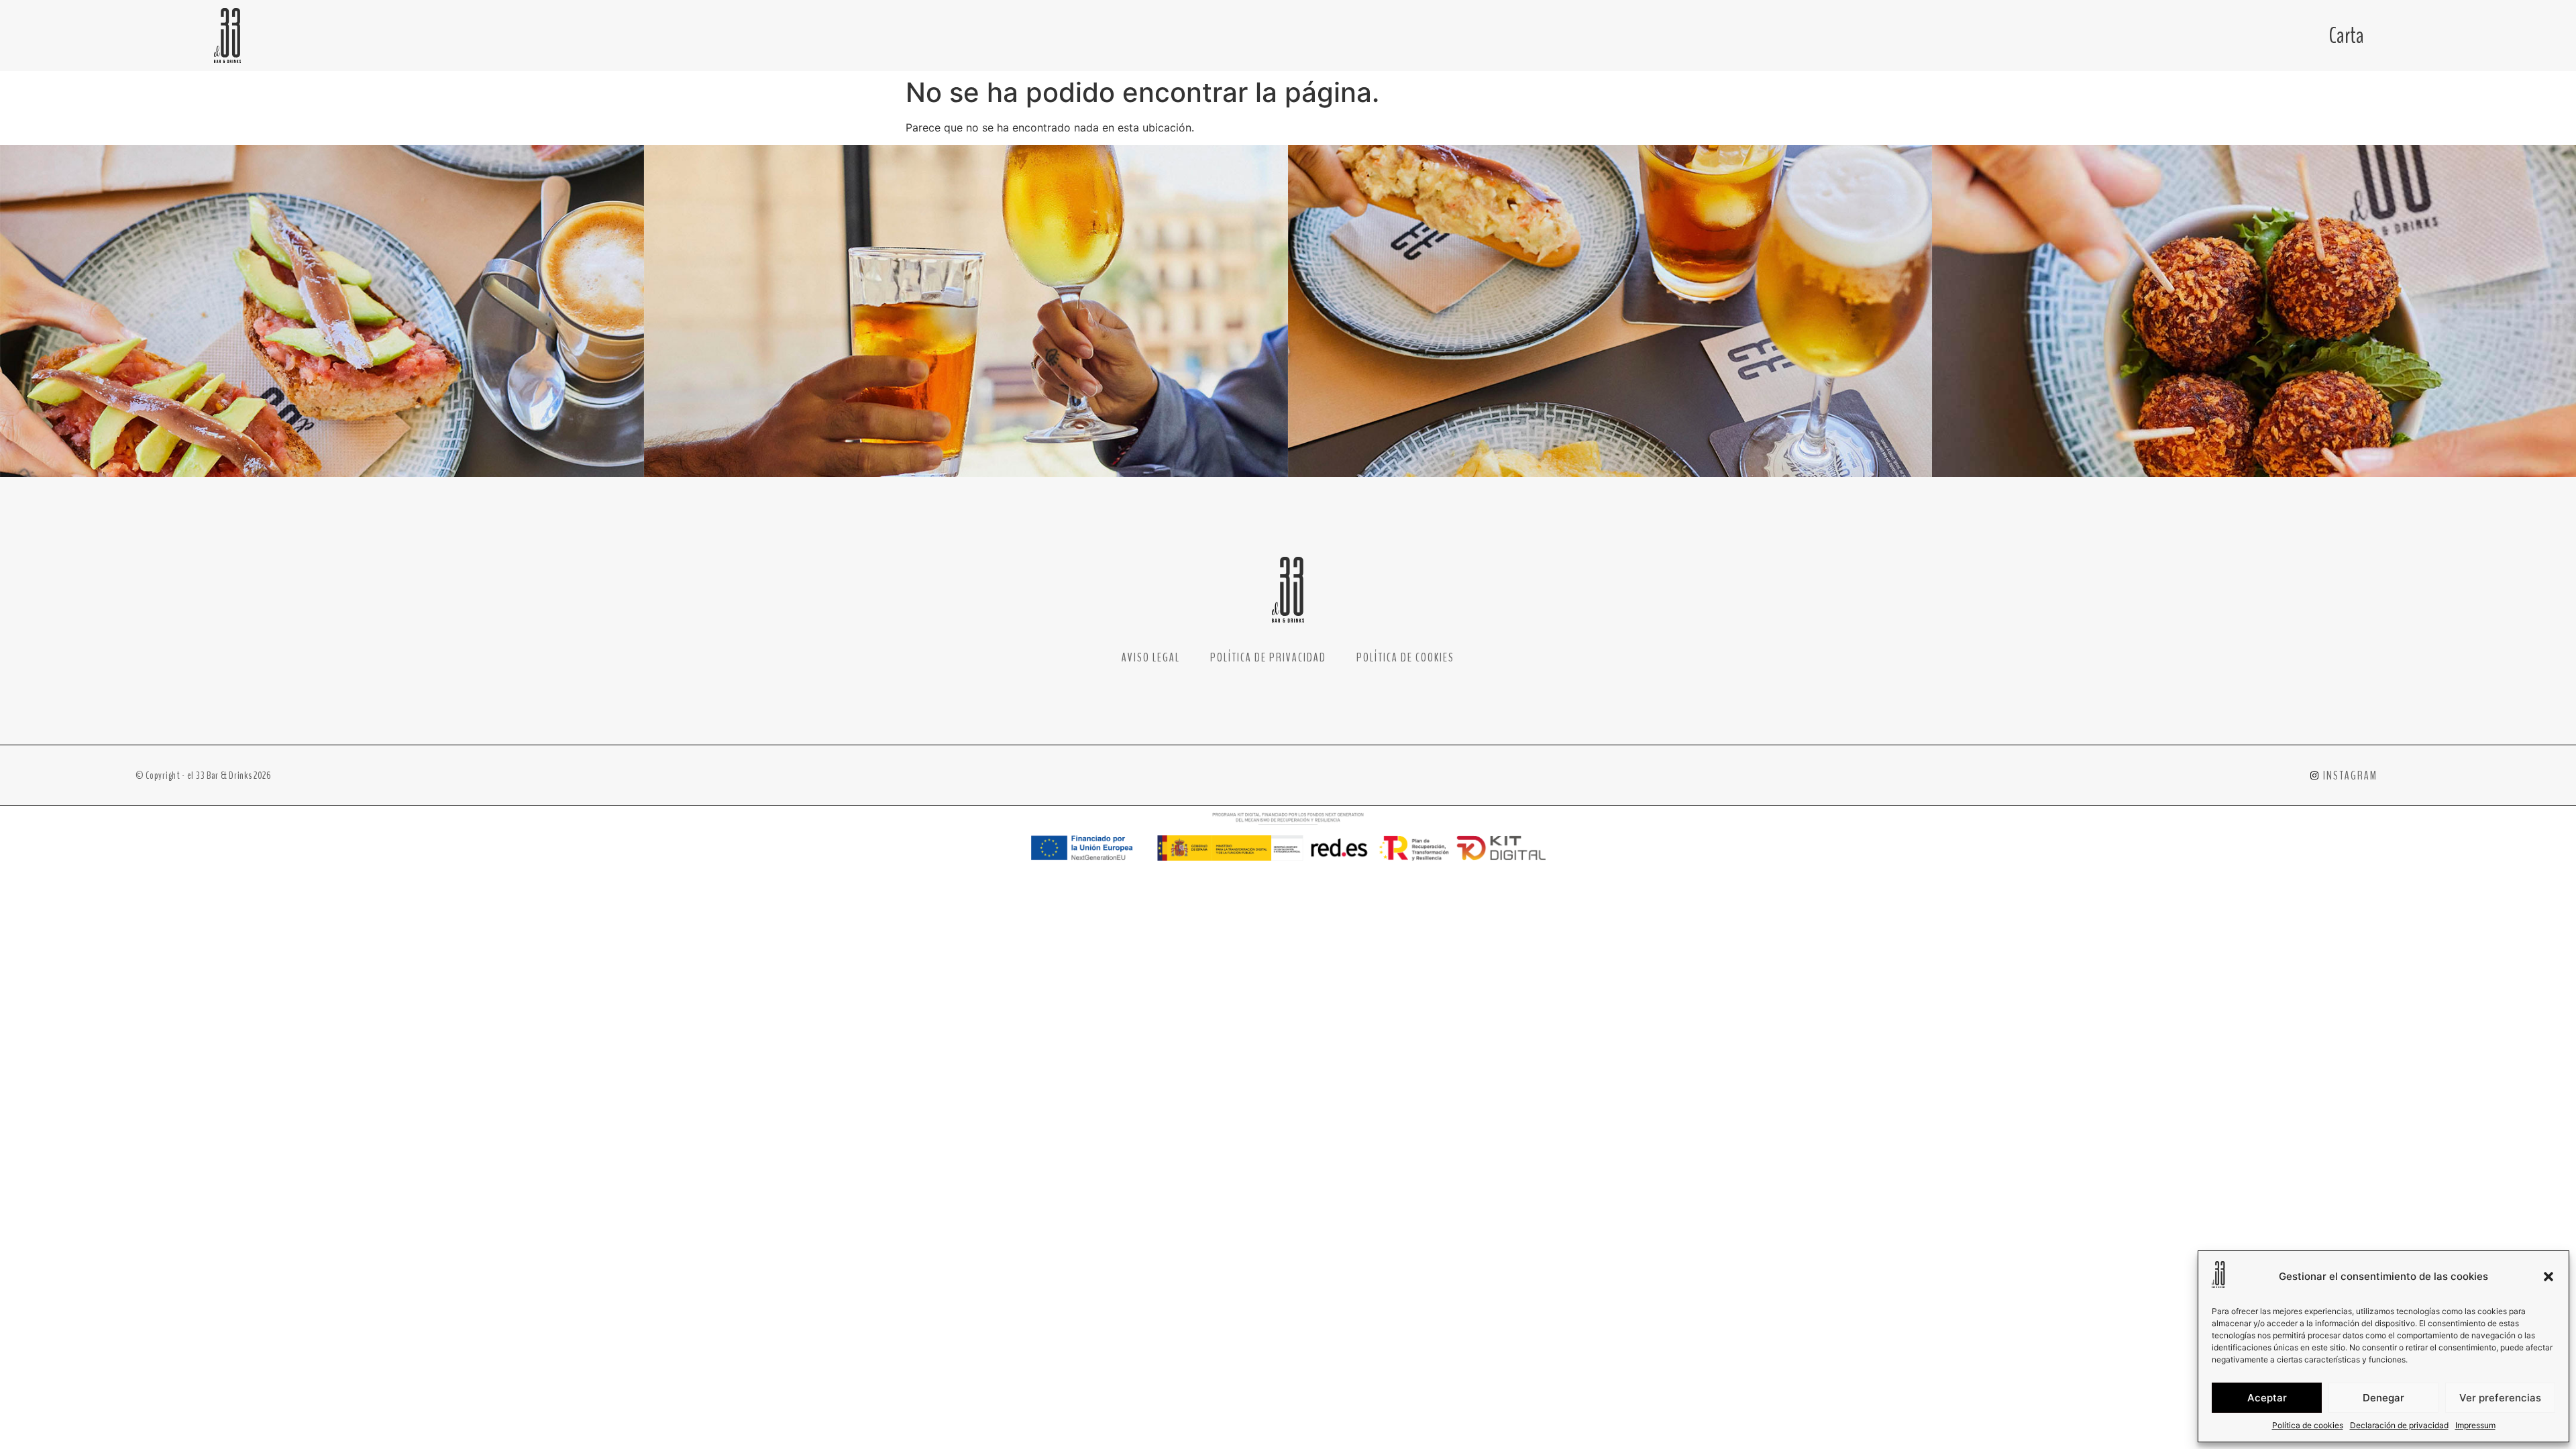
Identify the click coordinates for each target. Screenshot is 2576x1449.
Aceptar (2267, 1398)
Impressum (2475, 1425)
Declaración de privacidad (2399, 1425)
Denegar (2383, 1398)
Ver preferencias (2500, 1398)
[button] (2548, 1277)
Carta (2347, 36)
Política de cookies (2308, 1425)
